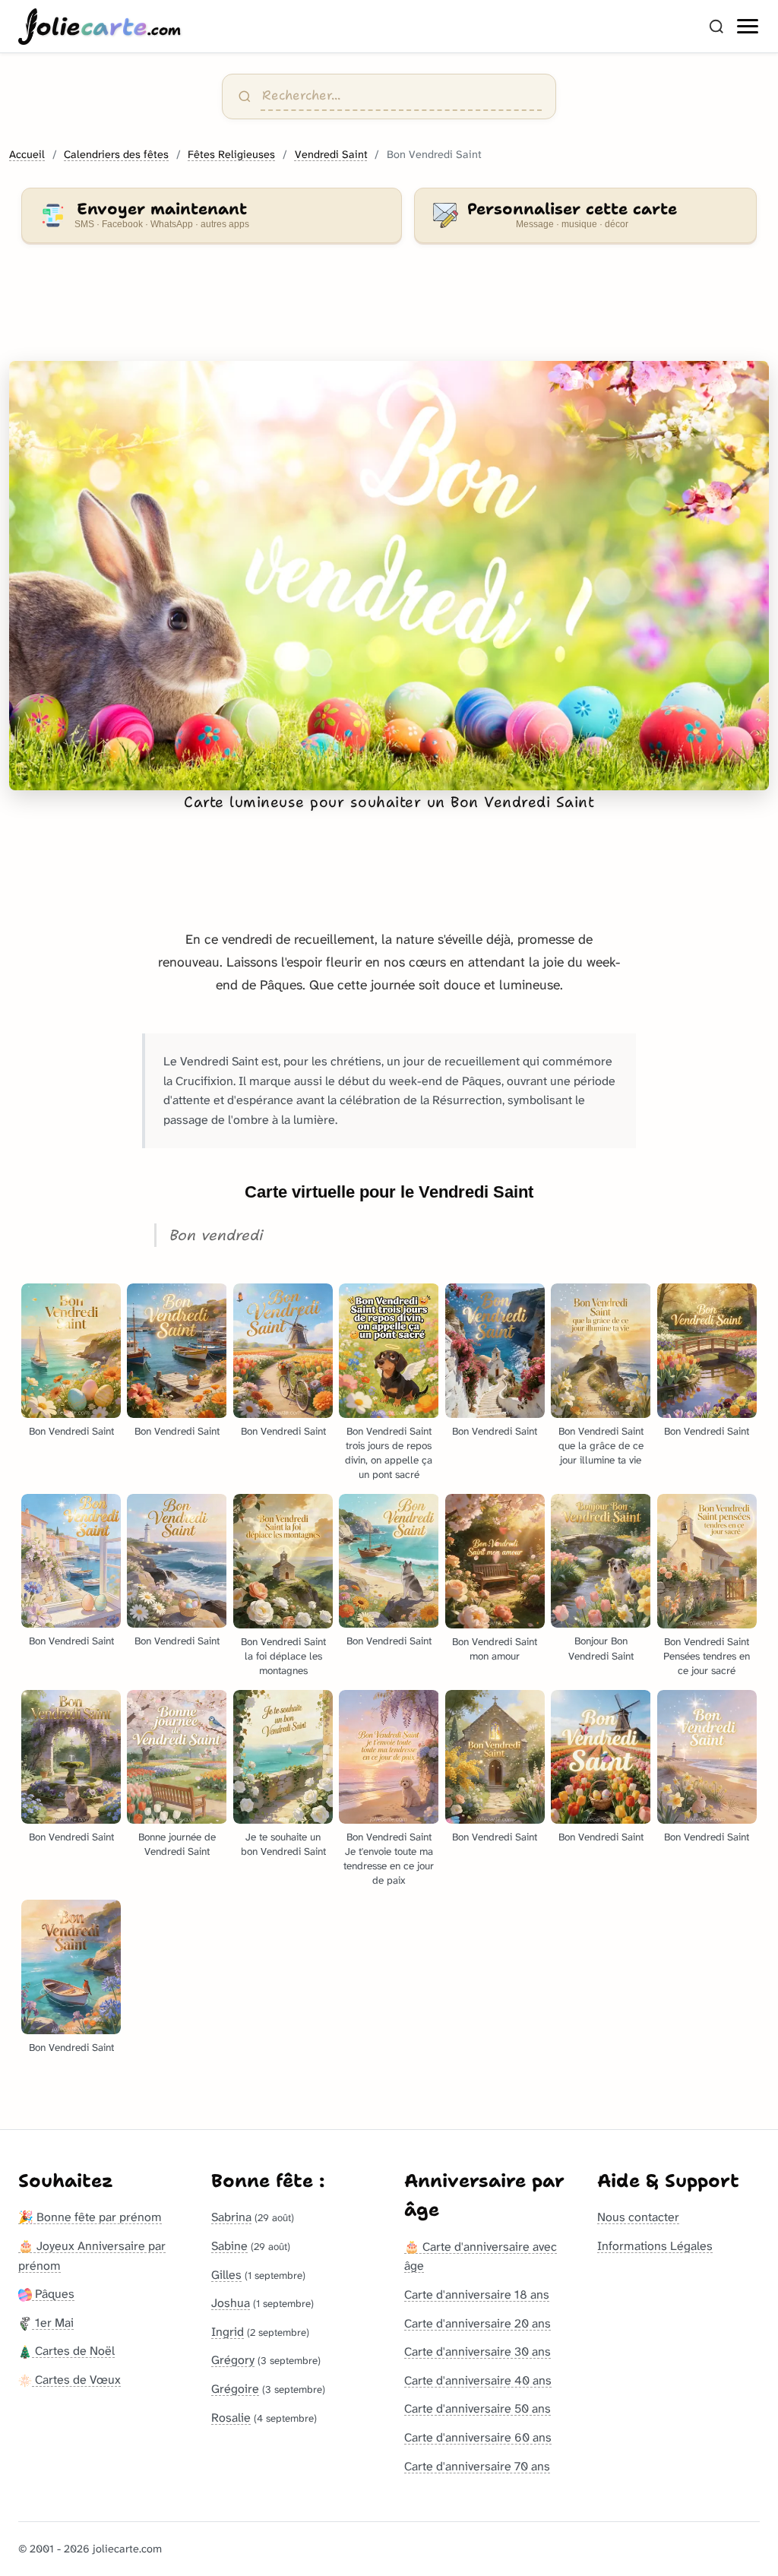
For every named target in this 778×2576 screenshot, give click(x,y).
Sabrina (231, 2217)
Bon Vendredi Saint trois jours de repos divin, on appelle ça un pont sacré (389, 1453)
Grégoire (235, 2389)
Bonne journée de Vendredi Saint (177, 1844)
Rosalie (231, 2418)
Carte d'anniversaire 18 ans (477, 2294)
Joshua (231, 2303)
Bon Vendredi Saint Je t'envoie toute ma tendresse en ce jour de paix (389, 1859)
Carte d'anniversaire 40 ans (478, 2380)
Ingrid (228, 2332)
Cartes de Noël (73, 2351)
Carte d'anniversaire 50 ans (478, 2408)
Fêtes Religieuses (231, 155)
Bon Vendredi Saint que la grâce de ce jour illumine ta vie (601, 1446)
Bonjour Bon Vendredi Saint (601, 1648)
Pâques (53, 2294)
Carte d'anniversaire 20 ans (478, 2323)
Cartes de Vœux (76, 2380)
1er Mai (53, 2323)
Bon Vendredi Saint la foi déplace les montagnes (283, 1656)
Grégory (233, 2360)
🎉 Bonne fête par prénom (90, 2217)
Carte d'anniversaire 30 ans (478, 2351)
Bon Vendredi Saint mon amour (495, 1649)
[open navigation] (748, 27)
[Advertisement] (389, 312)
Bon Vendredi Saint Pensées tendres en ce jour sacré (707, 1656)
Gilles (226, 2275)
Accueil (27, 155)
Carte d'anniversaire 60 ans (478, 2437)
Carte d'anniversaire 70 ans (477, 2466)
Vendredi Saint (331, 155)
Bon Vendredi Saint (71, 1431)
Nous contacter (638, 2217)
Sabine (229, 2246)
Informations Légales (655, 2246)
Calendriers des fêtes (116, 155)
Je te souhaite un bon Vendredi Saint (283, 1844)
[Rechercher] (716, 27)
